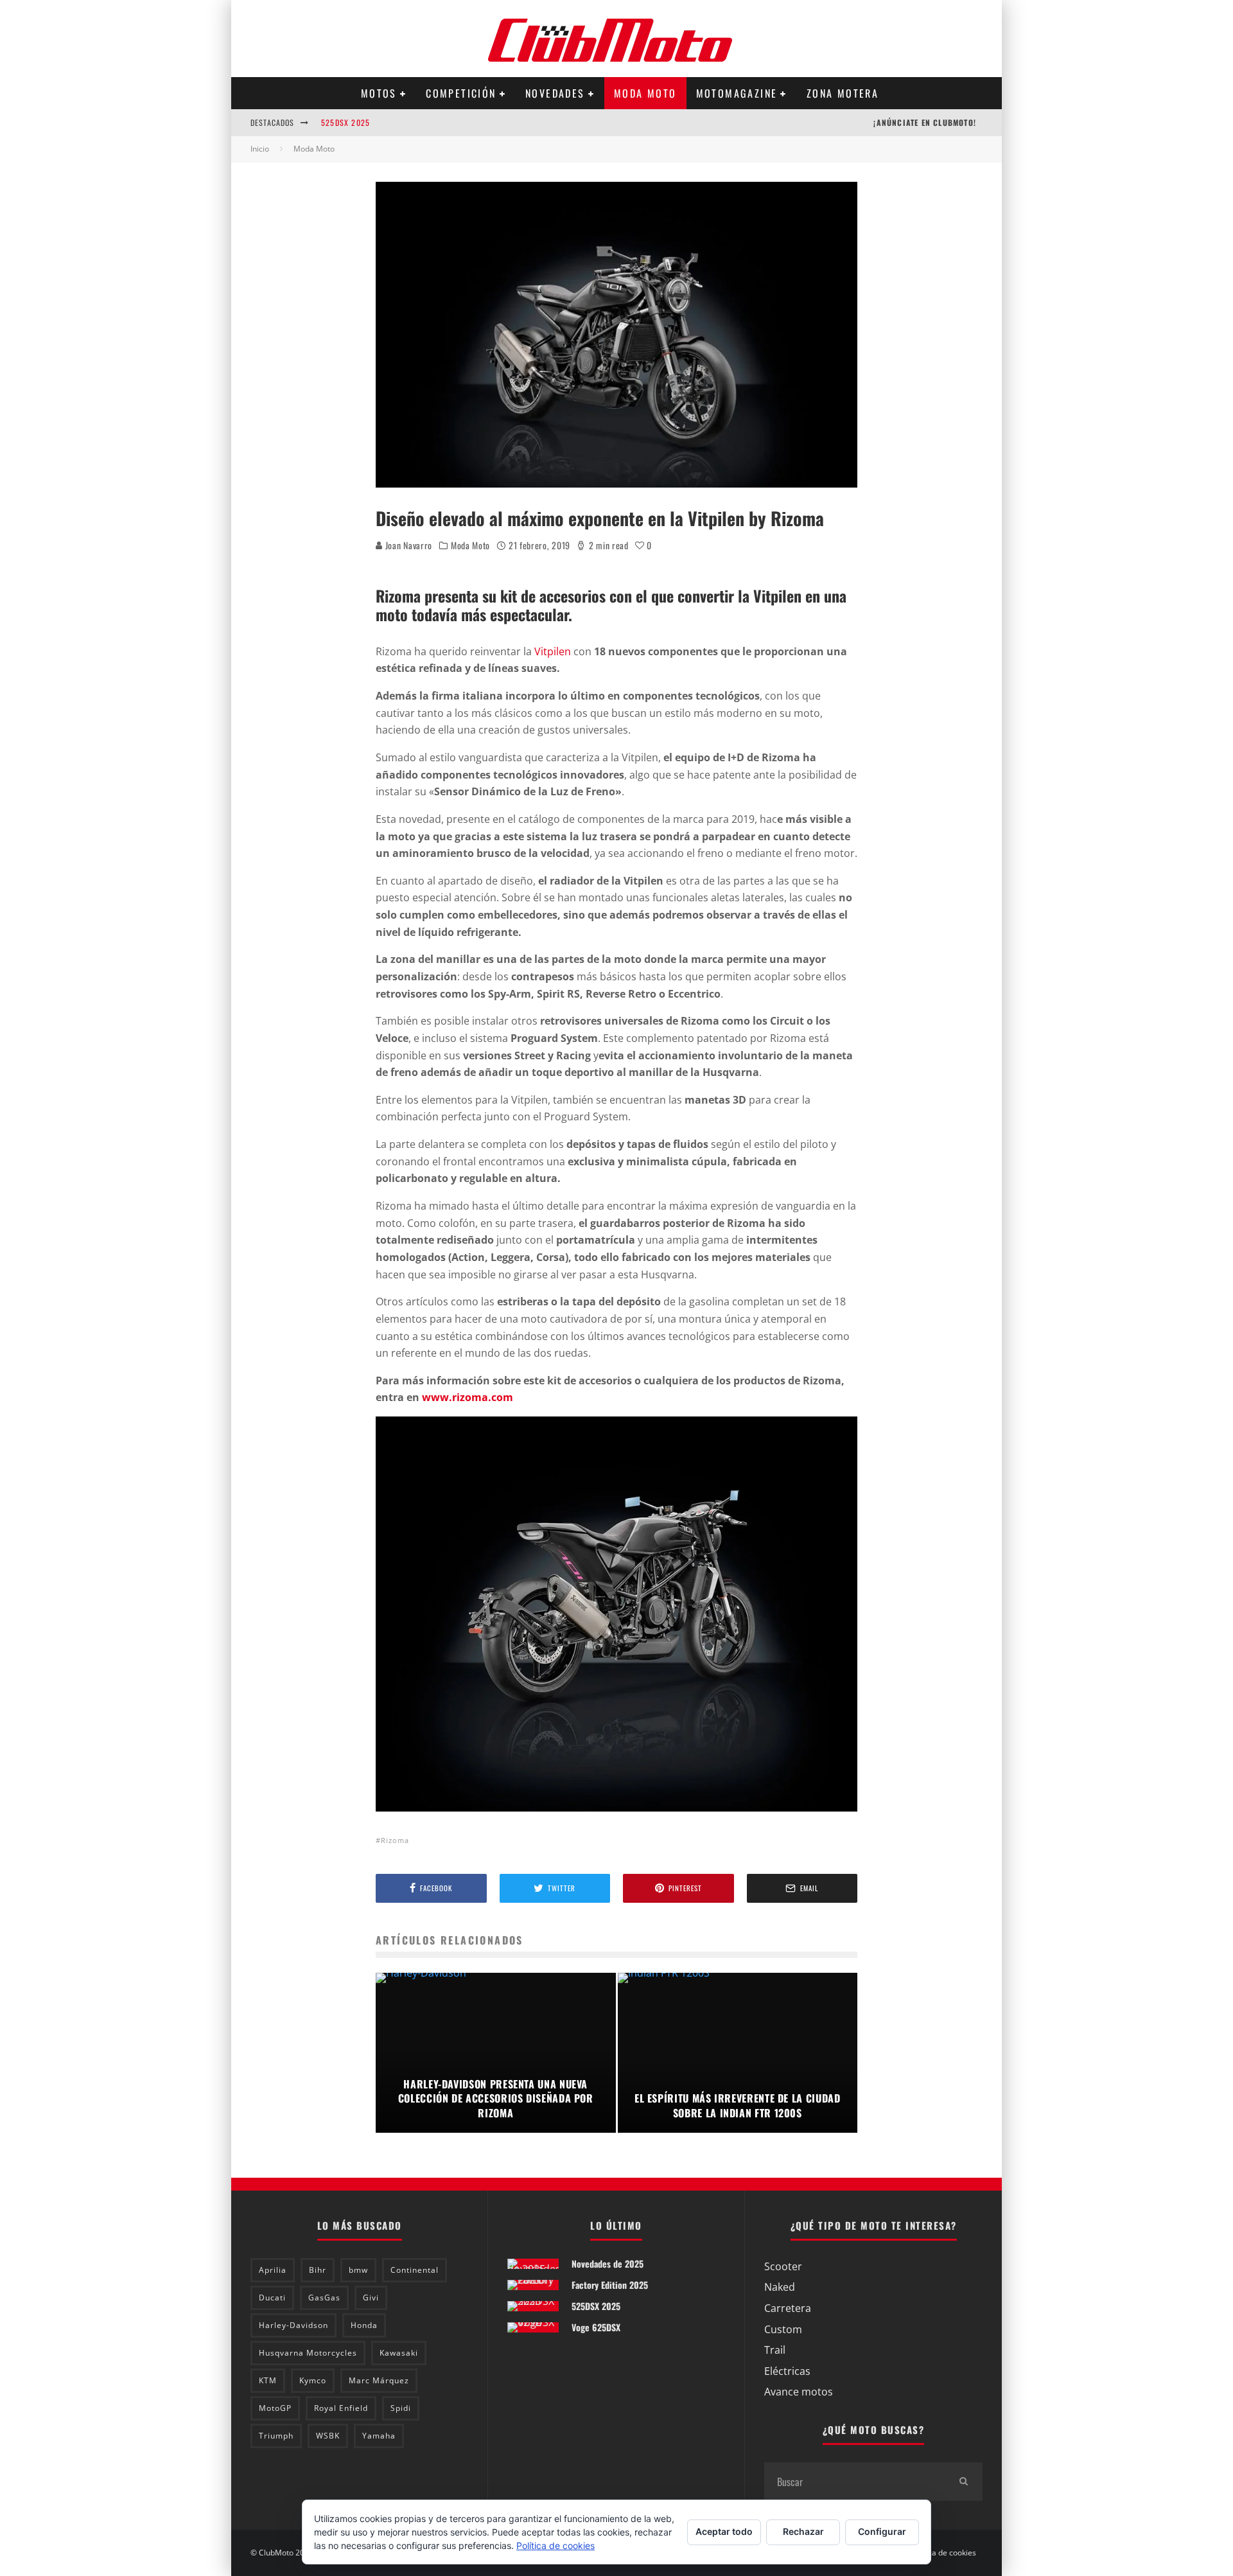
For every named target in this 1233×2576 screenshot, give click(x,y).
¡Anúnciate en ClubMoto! (925, 122)
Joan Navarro (407, 545)
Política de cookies (943, 2553)
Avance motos (799, 2392)
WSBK (328, 2436)
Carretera (788, 2308)
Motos (379, 93)
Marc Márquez (379, 2380)
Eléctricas (787, 2371)
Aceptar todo (724, 2531)
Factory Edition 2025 (610, 2285)
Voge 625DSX (596, 2327)
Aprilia (273, 2270)
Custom (783, 2329)
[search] (963, 2482)
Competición (461, 93)
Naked (780, 2287)
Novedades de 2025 (608, 2263)
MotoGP (275, 2408)
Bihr (318, 2270)
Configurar (882, 2531)
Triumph (276, 2436)
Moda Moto (645, 93)
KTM (268, 2380)
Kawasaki (399, 2353)
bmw (358, 2270)
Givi (371, 2298)
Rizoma (395, 1840)
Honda (364, 2325)
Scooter (783, 2266)
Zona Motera (843, 93)
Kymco (313, 2380)
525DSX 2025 (345, 122)
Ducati (272, 2298)
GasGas (324, 2298)
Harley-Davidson (293, 2325)
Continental (415, 2270)
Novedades (555, 93)
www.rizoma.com (468, 1397)
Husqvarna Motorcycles (308, 2353)
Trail (775, 2350)
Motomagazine (737, 93)
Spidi (401, 2408)
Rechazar (803, 2531)
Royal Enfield (341, 2408)
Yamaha (379, 2436)
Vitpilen (553, 651)
